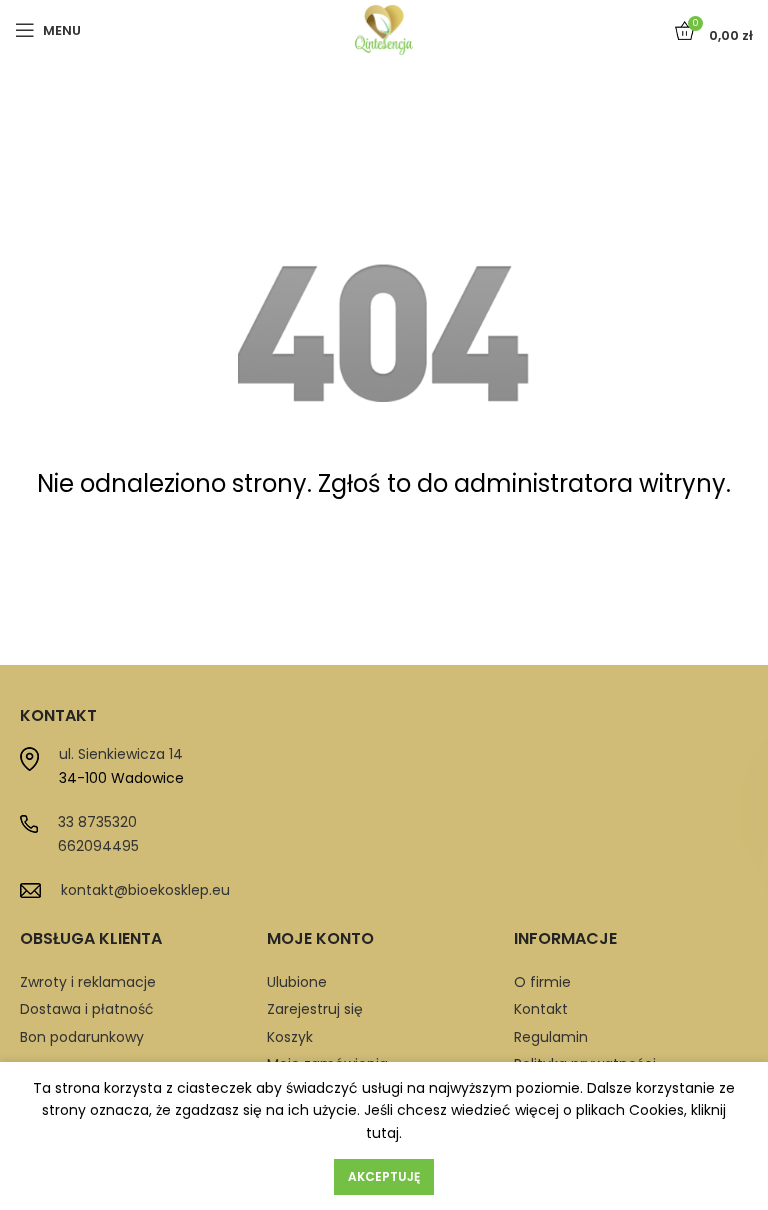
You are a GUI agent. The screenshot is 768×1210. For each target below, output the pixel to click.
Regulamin (551, 1037)
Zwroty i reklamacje (88, 982)
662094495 (98, 846)
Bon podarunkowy (82, 1037)
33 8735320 (97, 822)
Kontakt (541, 1009)
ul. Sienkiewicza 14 (121, 754)
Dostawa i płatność (87, 1009)
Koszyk (290, 1037)
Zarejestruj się (315, 1009)
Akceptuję (384, 1176)
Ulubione (297, 982)
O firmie (542, 982)
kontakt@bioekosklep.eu (145, 890)
